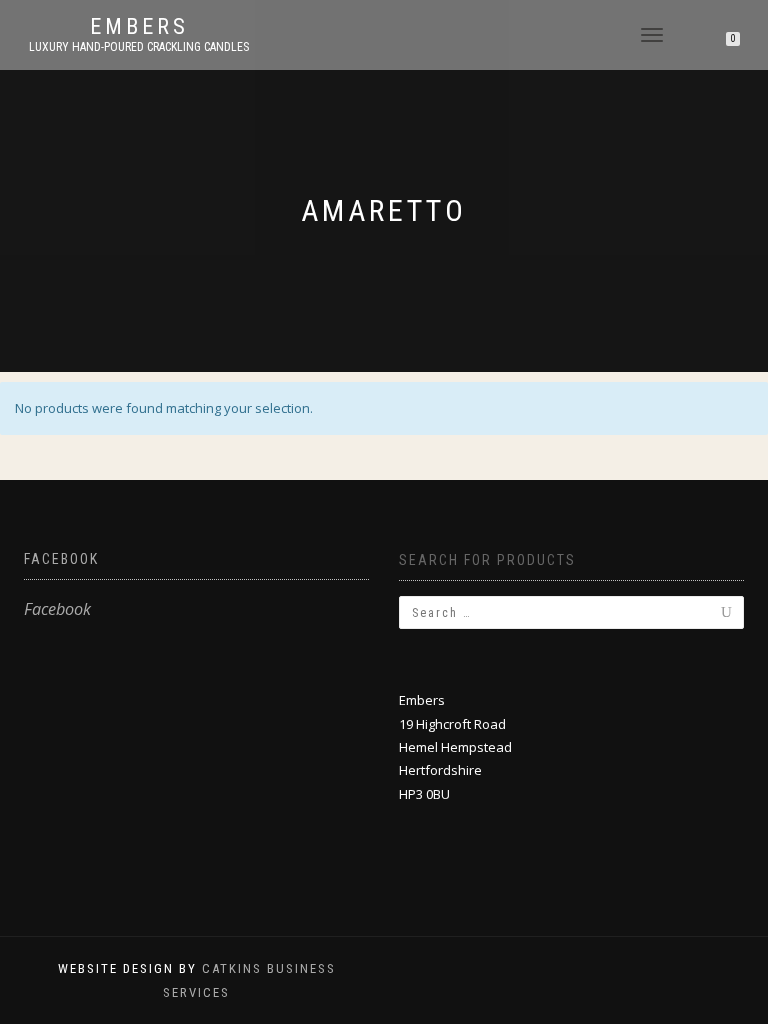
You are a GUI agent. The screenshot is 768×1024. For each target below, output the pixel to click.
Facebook (61, 559)
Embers (139, 27)
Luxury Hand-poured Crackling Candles (139, 47)
